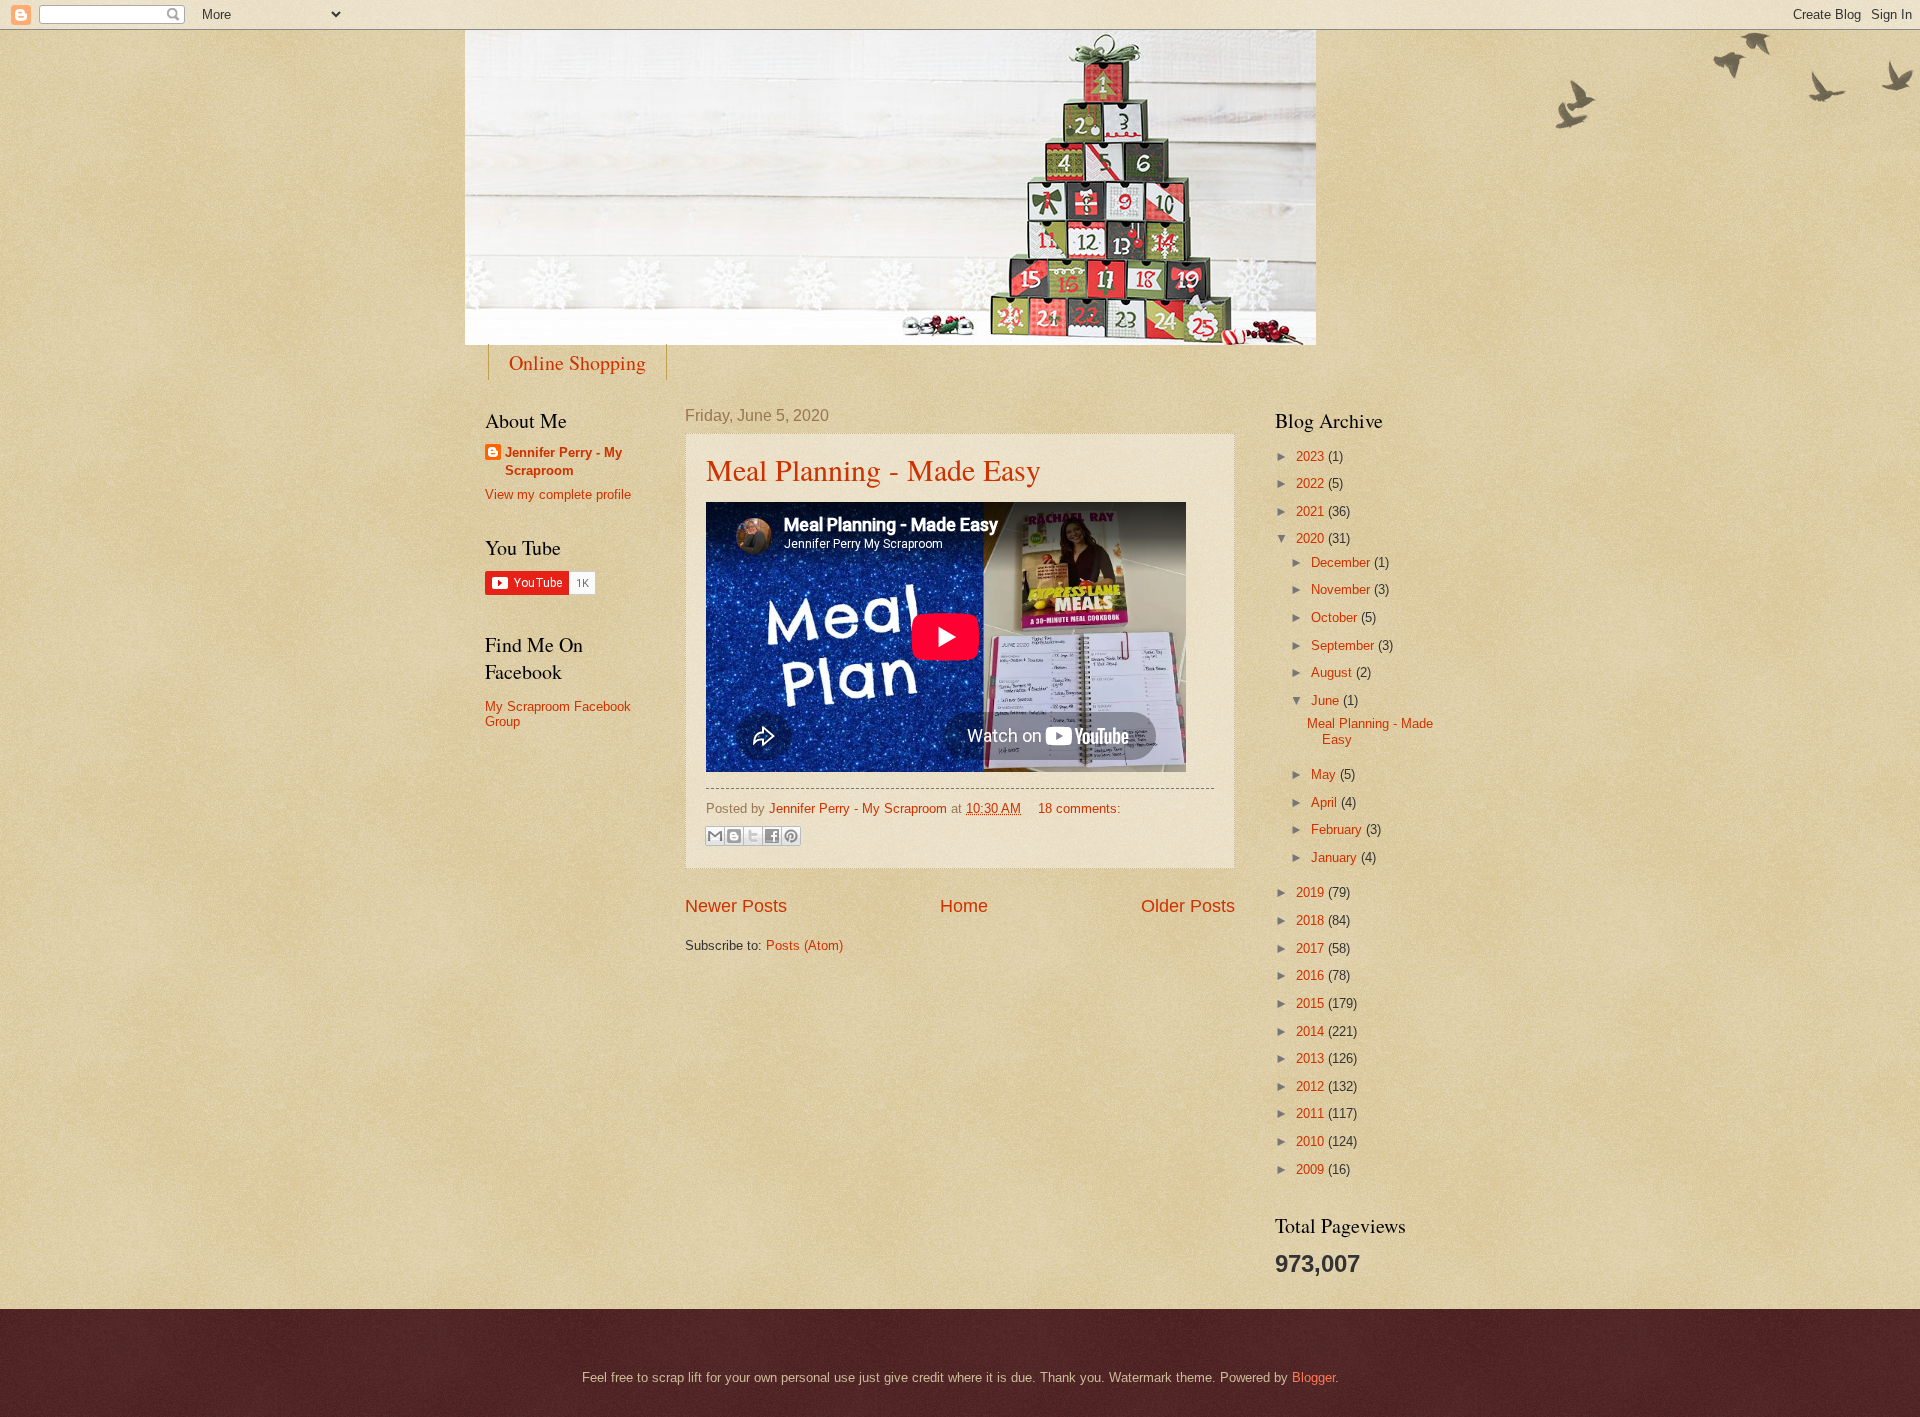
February (1338, 829)
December (1342, 562)
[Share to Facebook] (772, 836)
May (1325, 774)
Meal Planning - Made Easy (873, 469)
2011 (1312, 1113)
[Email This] (715, 836)
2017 (1312, 948)
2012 (1312, 1086)
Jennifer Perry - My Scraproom (563, 461)
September (1344, 645)
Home (964, 906)
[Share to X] (753, 836)
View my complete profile (558, 494)
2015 (1312, 1003)
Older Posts (1188, 906)
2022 (1312, 483)
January (1336, 857)
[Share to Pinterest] (791, 836)
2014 (1312, 1031)
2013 (1312, 1058)
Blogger (1313, 1377)
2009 (1312, 1169)
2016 (1312, 975)
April (1326, 802)
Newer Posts (736, 906)
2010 (1312, 1141)
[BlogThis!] (734, 836)
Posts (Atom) (804, 945)
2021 (1312, 511)
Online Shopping (577, 362)
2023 (1312, 456)
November (1342, 589)
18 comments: (1079, 808)
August (1333, 672)
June (1327, 700)
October (1336, 617)
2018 (1312, 920)
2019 (1312, 892)
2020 (1312, 538)
